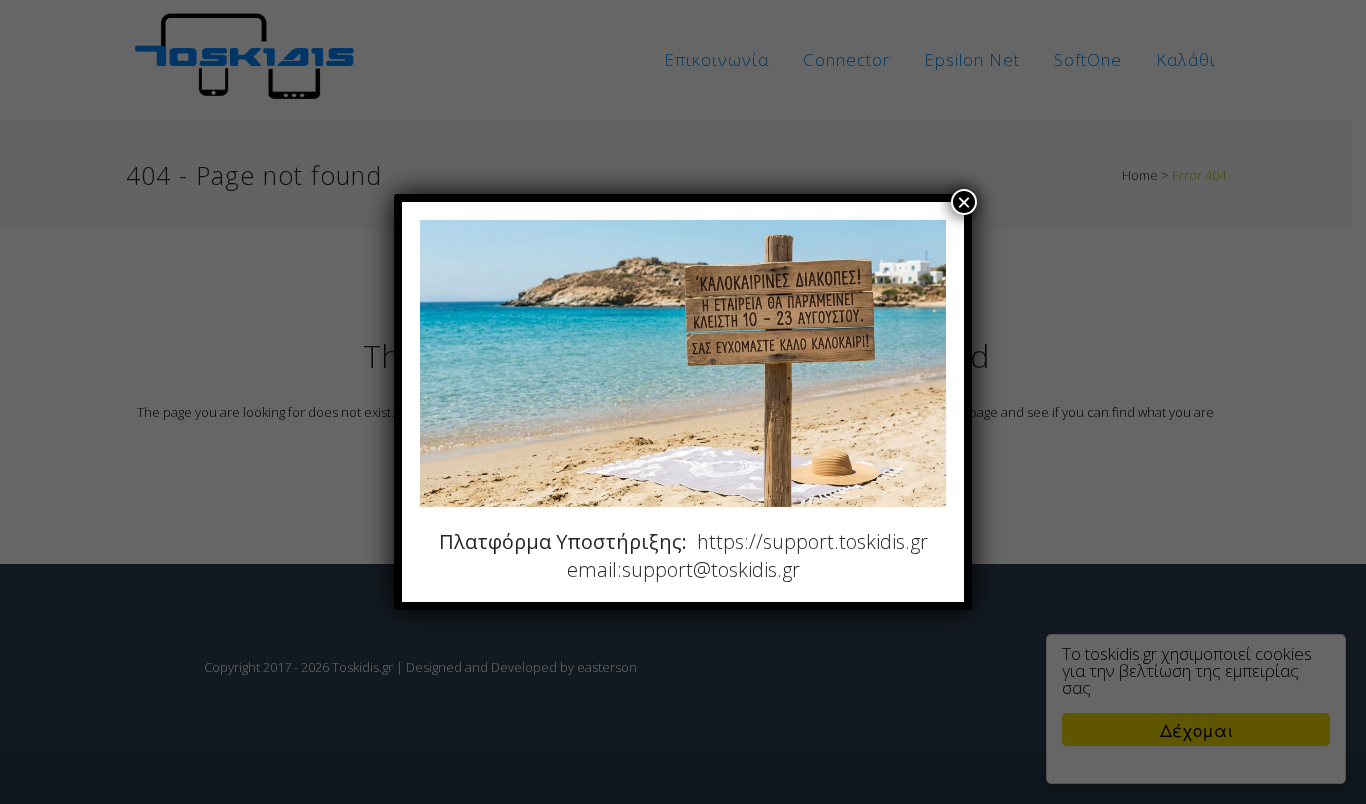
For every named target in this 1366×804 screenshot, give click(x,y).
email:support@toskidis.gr (683, 569)
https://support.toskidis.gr (812, 541)
